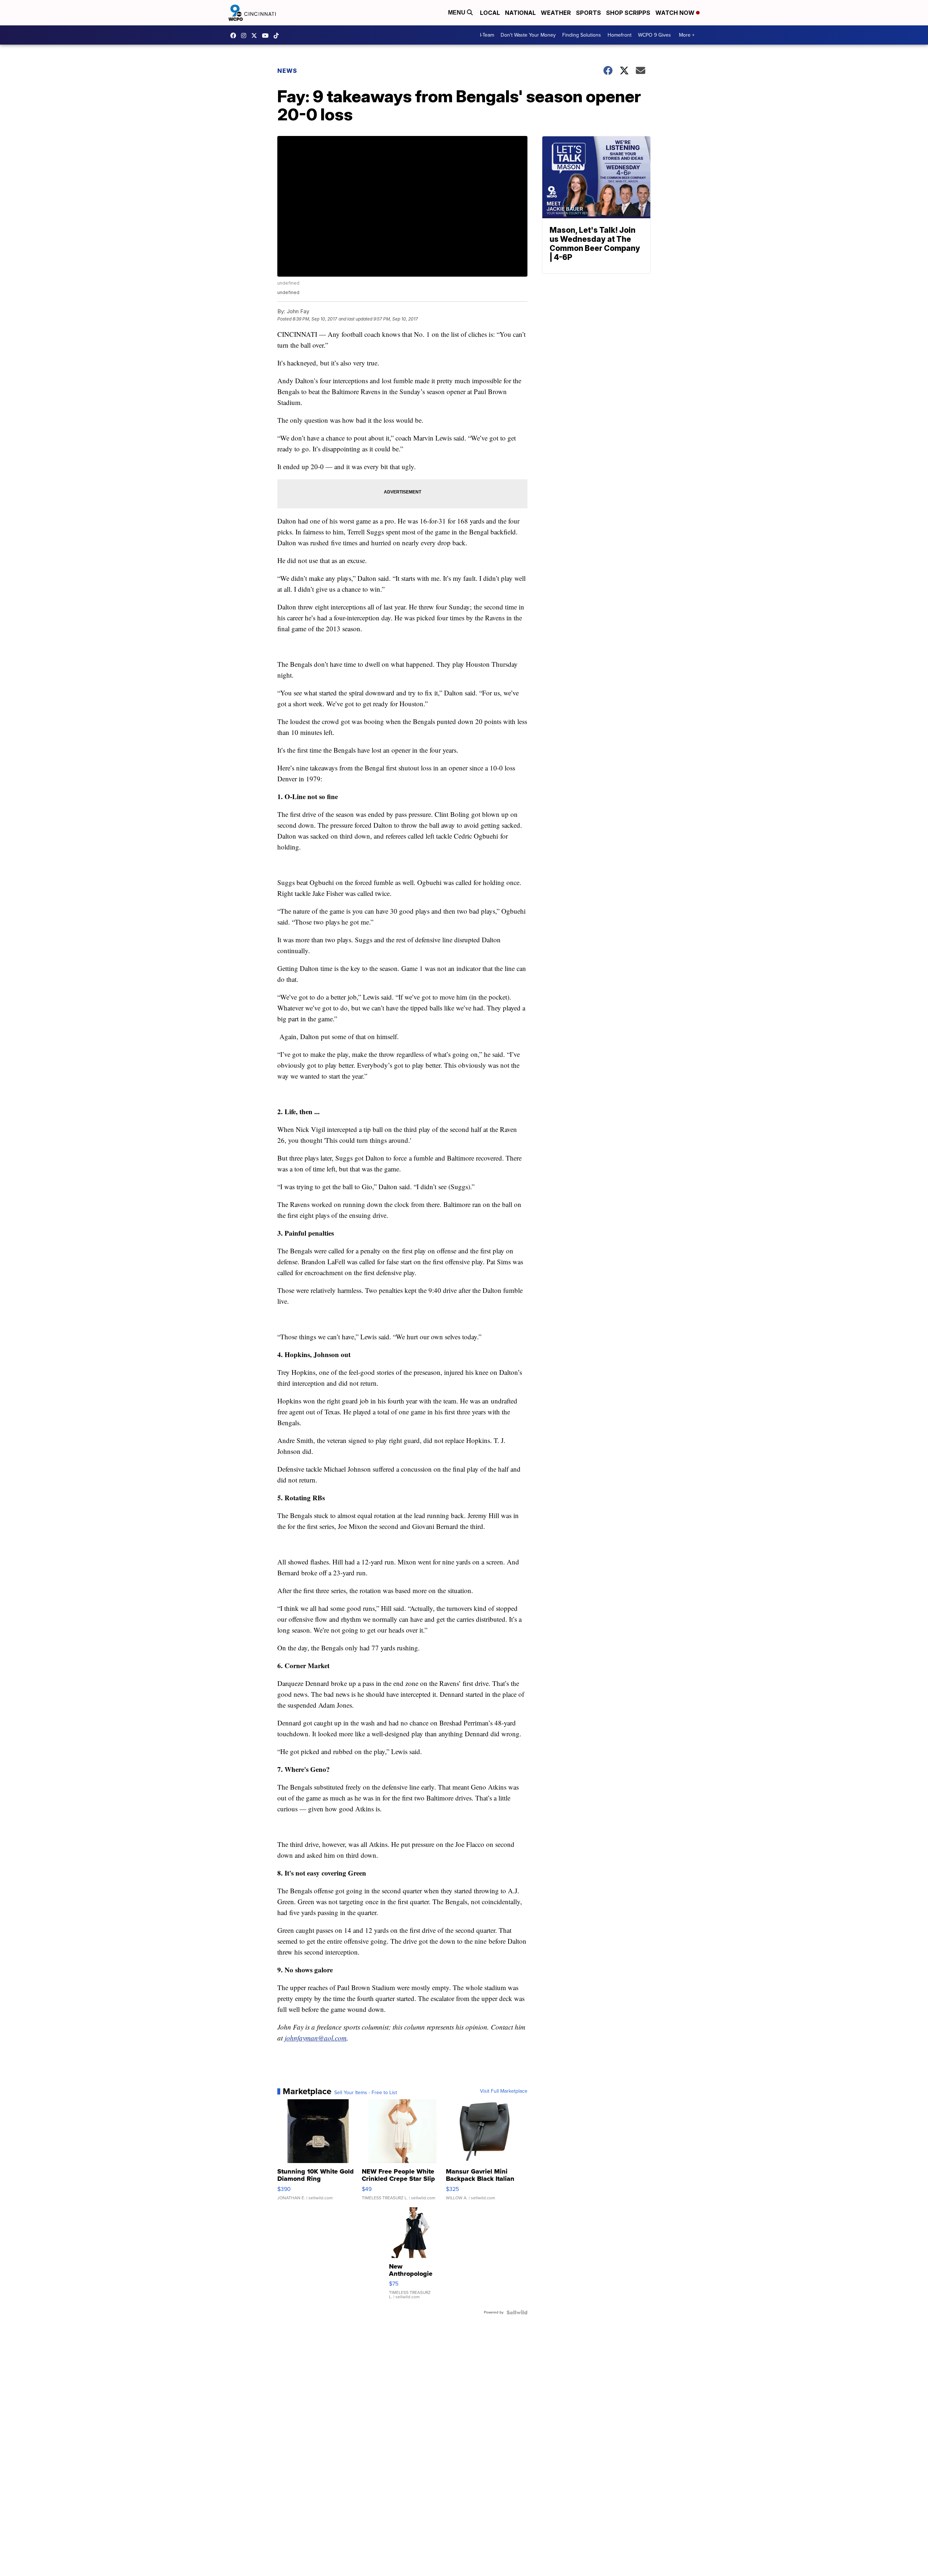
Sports (589, 13)
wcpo (256, 36)
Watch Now (676, 13)
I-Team (487, 35)
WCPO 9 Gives (654, 35)
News (287, 71)
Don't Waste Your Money (528, 35)
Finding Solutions (582, 35)
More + (687, 35)
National (520, 13)
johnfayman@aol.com (316, 2038)
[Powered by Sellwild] (517, 2312)
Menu (457, 13)
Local (490, 13)
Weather (556, 13)
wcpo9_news (245, 36)
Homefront (620, 35)
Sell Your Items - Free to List (366, 2093)
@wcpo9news (278, 36)
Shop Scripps (628, 13)
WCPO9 (235, 36)
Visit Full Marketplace (504, 2091)
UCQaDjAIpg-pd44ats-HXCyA (267, 36)
